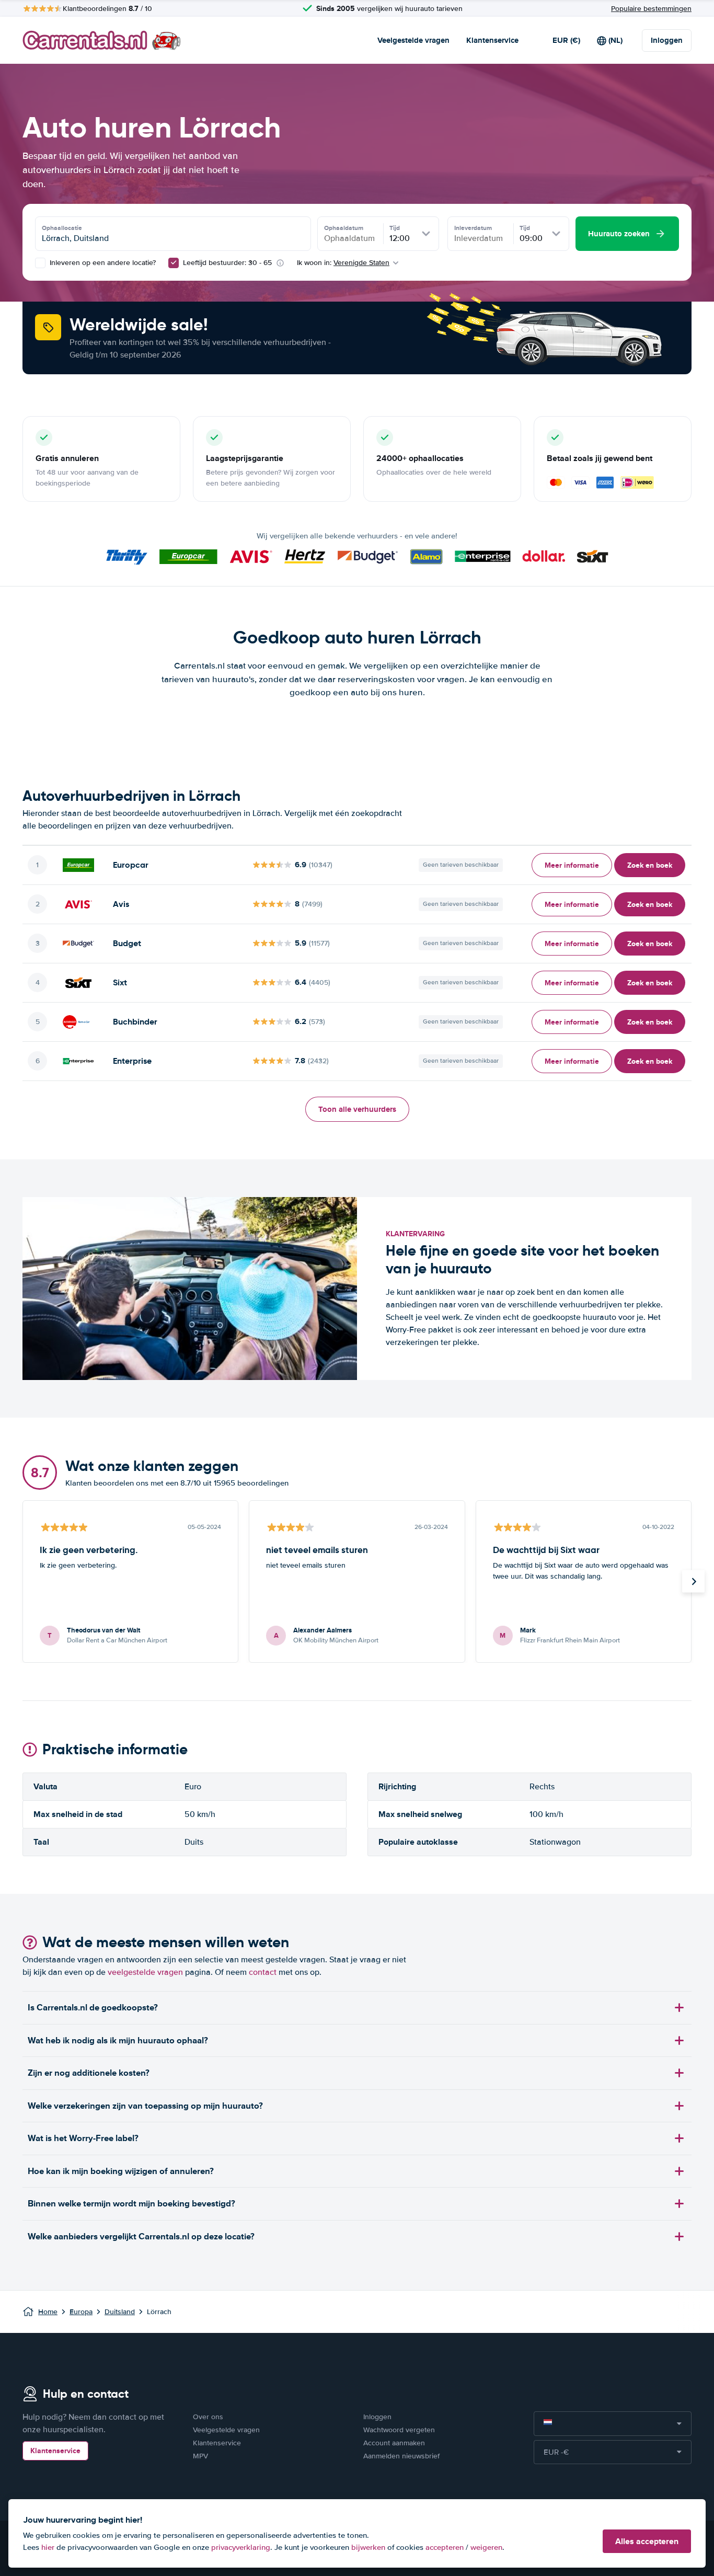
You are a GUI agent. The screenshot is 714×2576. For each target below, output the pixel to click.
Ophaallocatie (62, 228)
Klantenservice (492, 40)
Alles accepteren (647, 2541)
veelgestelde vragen (145, 1972)
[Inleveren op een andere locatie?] (40, 263)
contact (263, 1972)
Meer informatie (572, 865)
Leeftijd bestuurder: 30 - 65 (227, 263)
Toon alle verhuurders (357, 1109)
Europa (81, 2312)
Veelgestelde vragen (413, 40)
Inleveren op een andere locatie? (102, 263)
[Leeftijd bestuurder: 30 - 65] (174, 263)
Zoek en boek (650, 865)
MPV (200, 2456)
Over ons (208, 2417)
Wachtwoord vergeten (399, 2430)
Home (48, 2312)
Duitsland (120, 2312)
